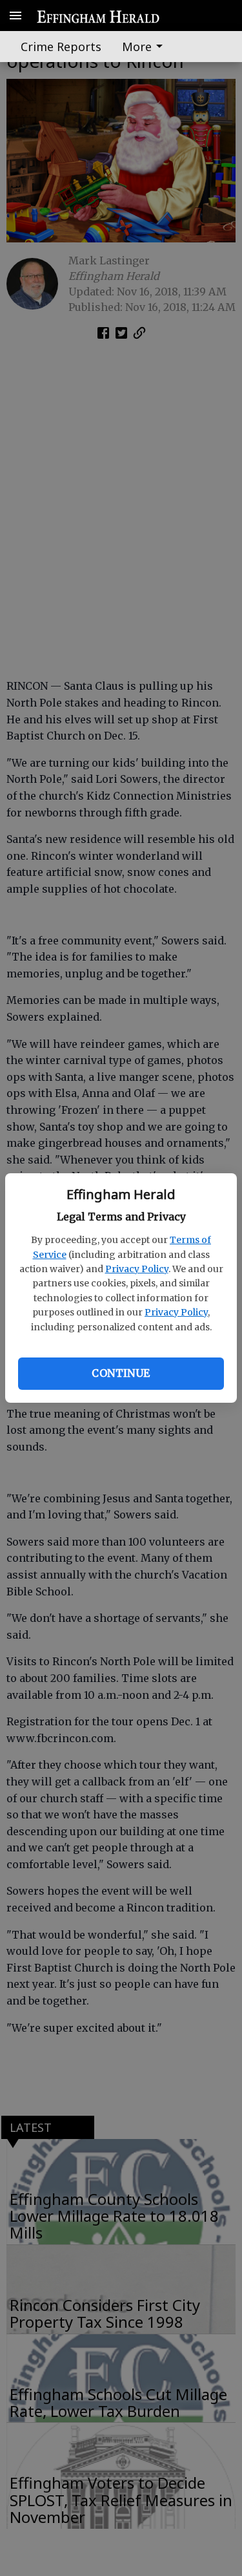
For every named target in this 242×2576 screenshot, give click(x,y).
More (137, 47)
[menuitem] (146, 47)
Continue (121, 1373)
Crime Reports (61, 47)
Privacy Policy (137, 1269)
